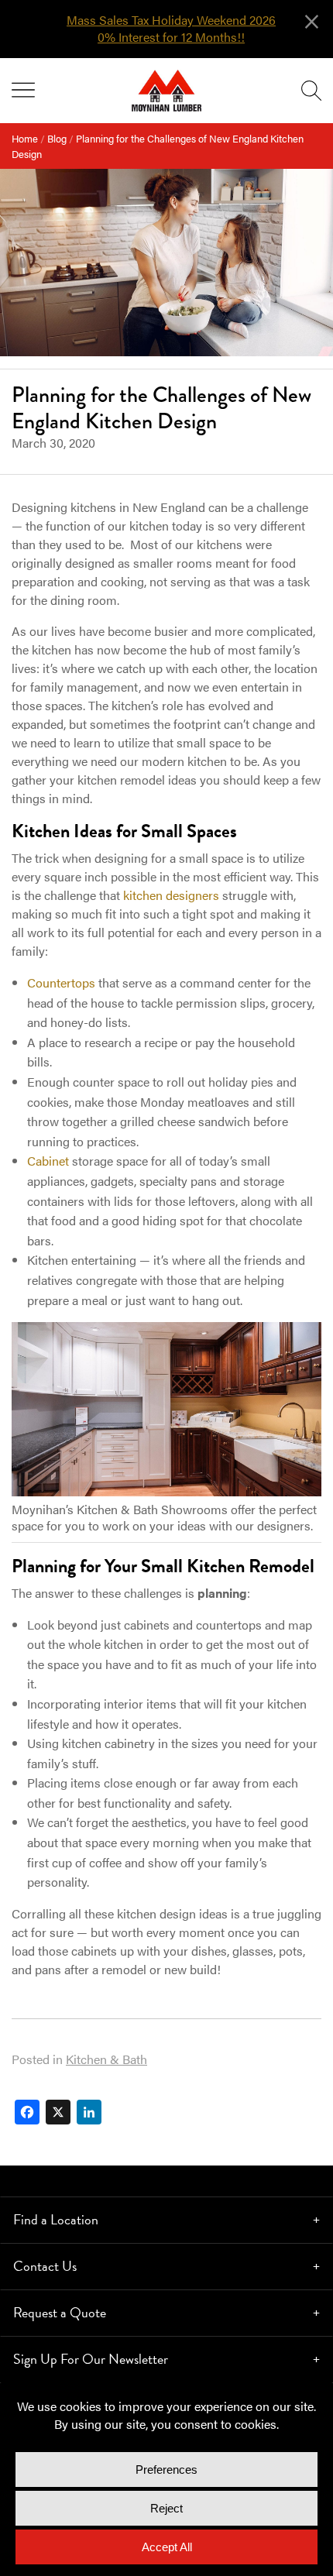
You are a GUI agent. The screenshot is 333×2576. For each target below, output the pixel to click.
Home (25, 138)
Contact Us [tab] (45, 2266)
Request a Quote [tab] (60, 2312)
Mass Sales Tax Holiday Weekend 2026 (171, 20)
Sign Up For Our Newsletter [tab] (91, 2359)
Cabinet (48, 1161)
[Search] (311, 91)
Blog (57, 138)
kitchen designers (171, 895)
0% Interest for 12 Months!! (171, 37)
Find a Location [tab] (56, 2219)
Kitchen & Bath (106, 2059)
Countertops (61, 982)
